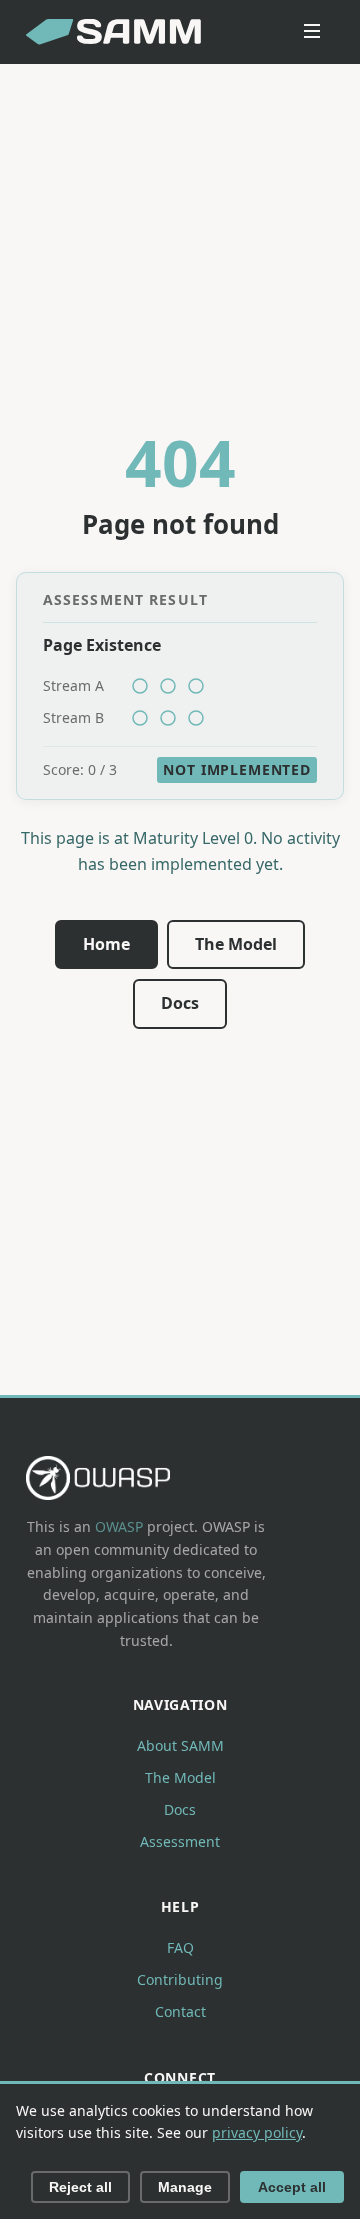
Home (106, 944)
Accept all (292, 2187)
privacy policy (257, 2132)
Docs (180, 1003)
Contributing (180, 1979)
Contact (180, 2011)
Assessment (180, 1841)
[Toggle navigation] (312, 32)
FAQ (180, 1947)
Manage (185, 2187)
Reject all (80, 2187)
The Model (236, 944)
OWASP (119, 1526)
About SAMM (180, 1745)
